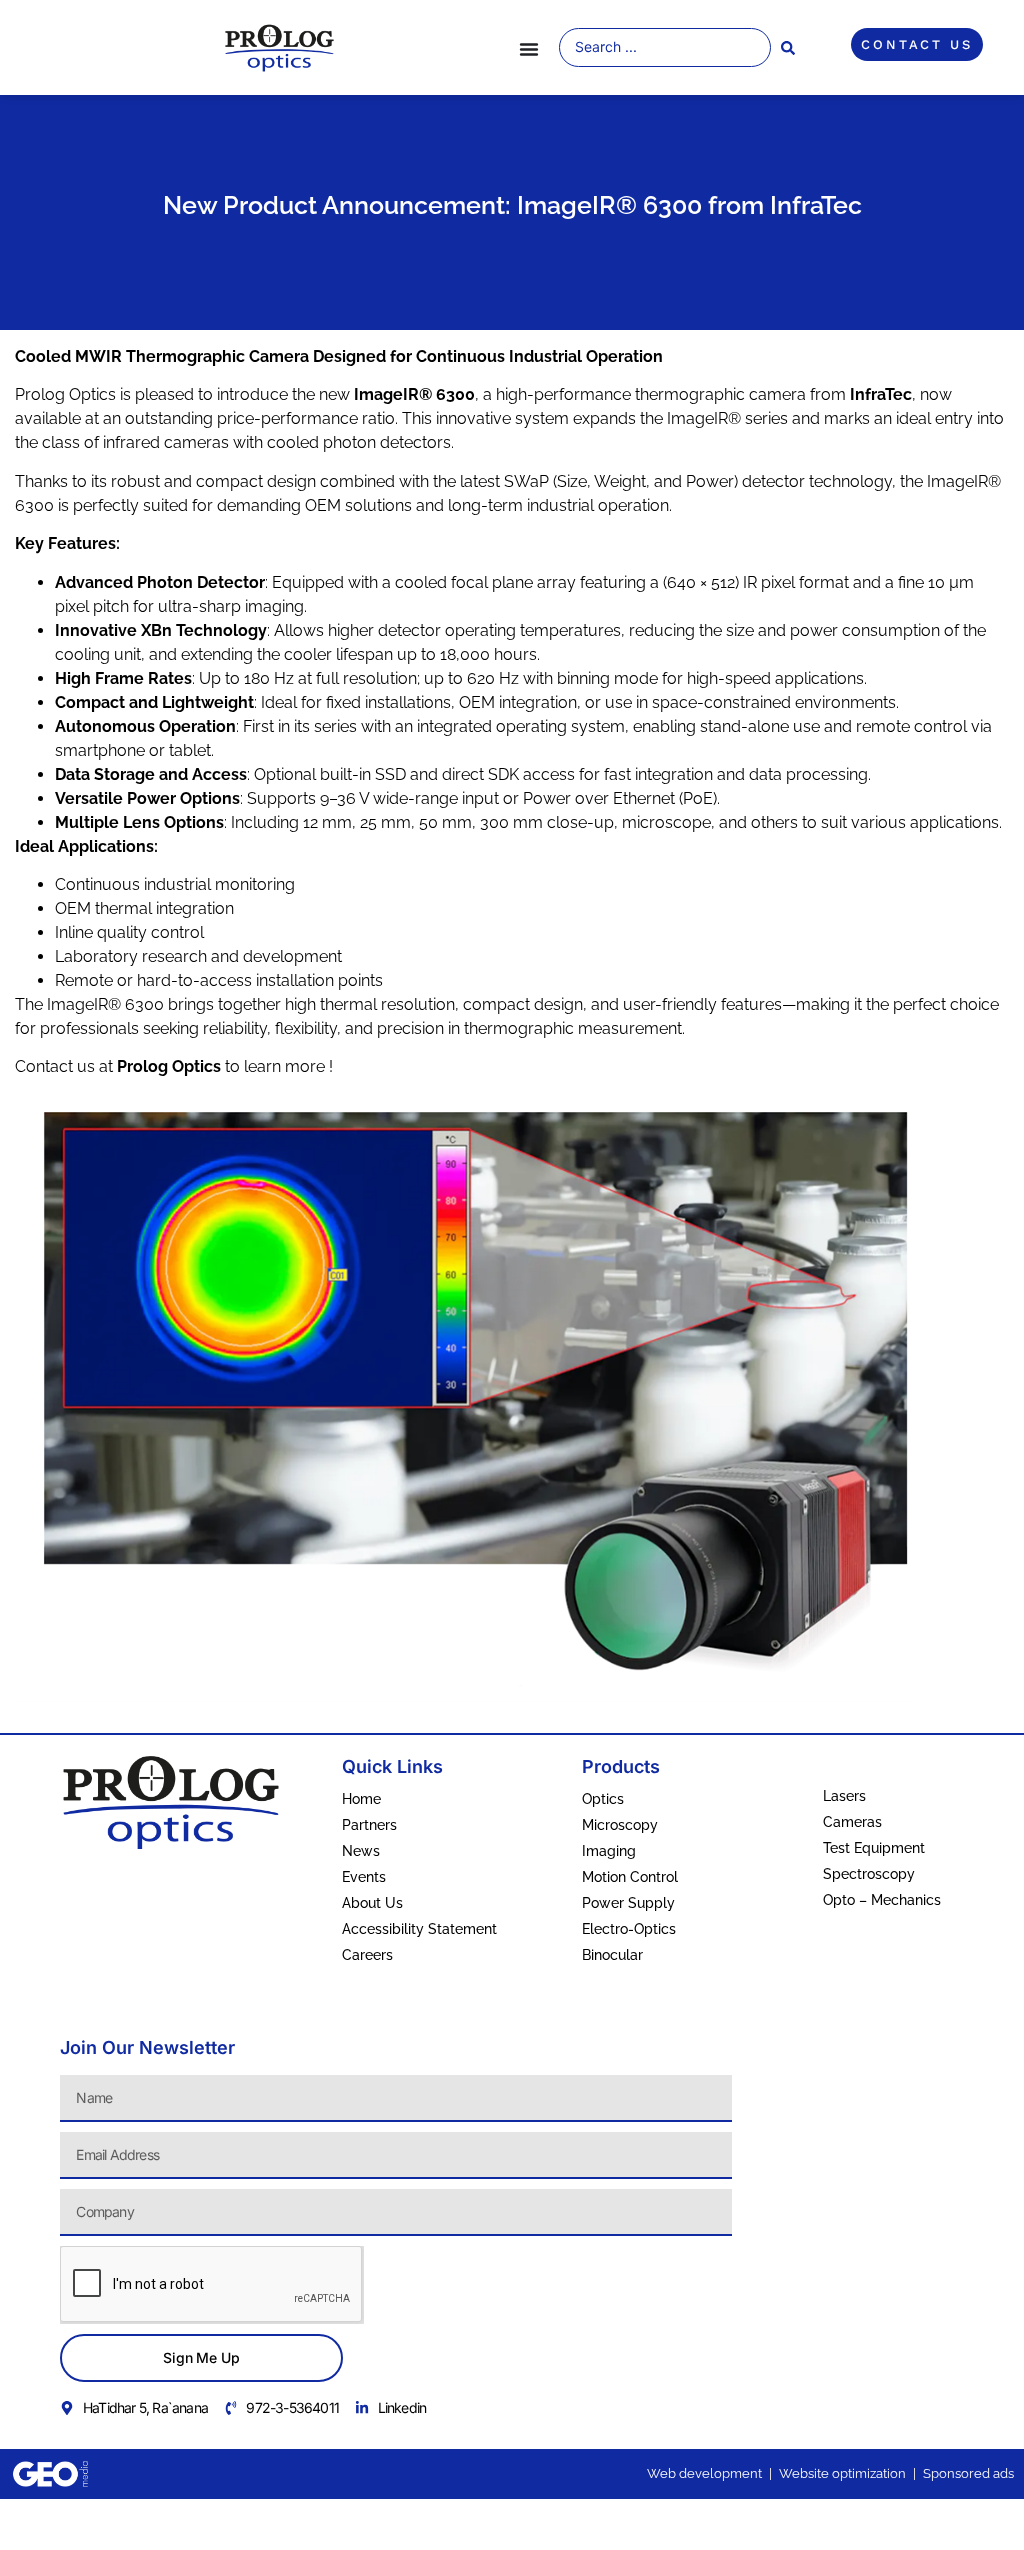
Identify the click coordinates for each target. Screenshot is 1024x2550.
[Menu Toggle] (529, 49)
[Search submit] (788, 48)
